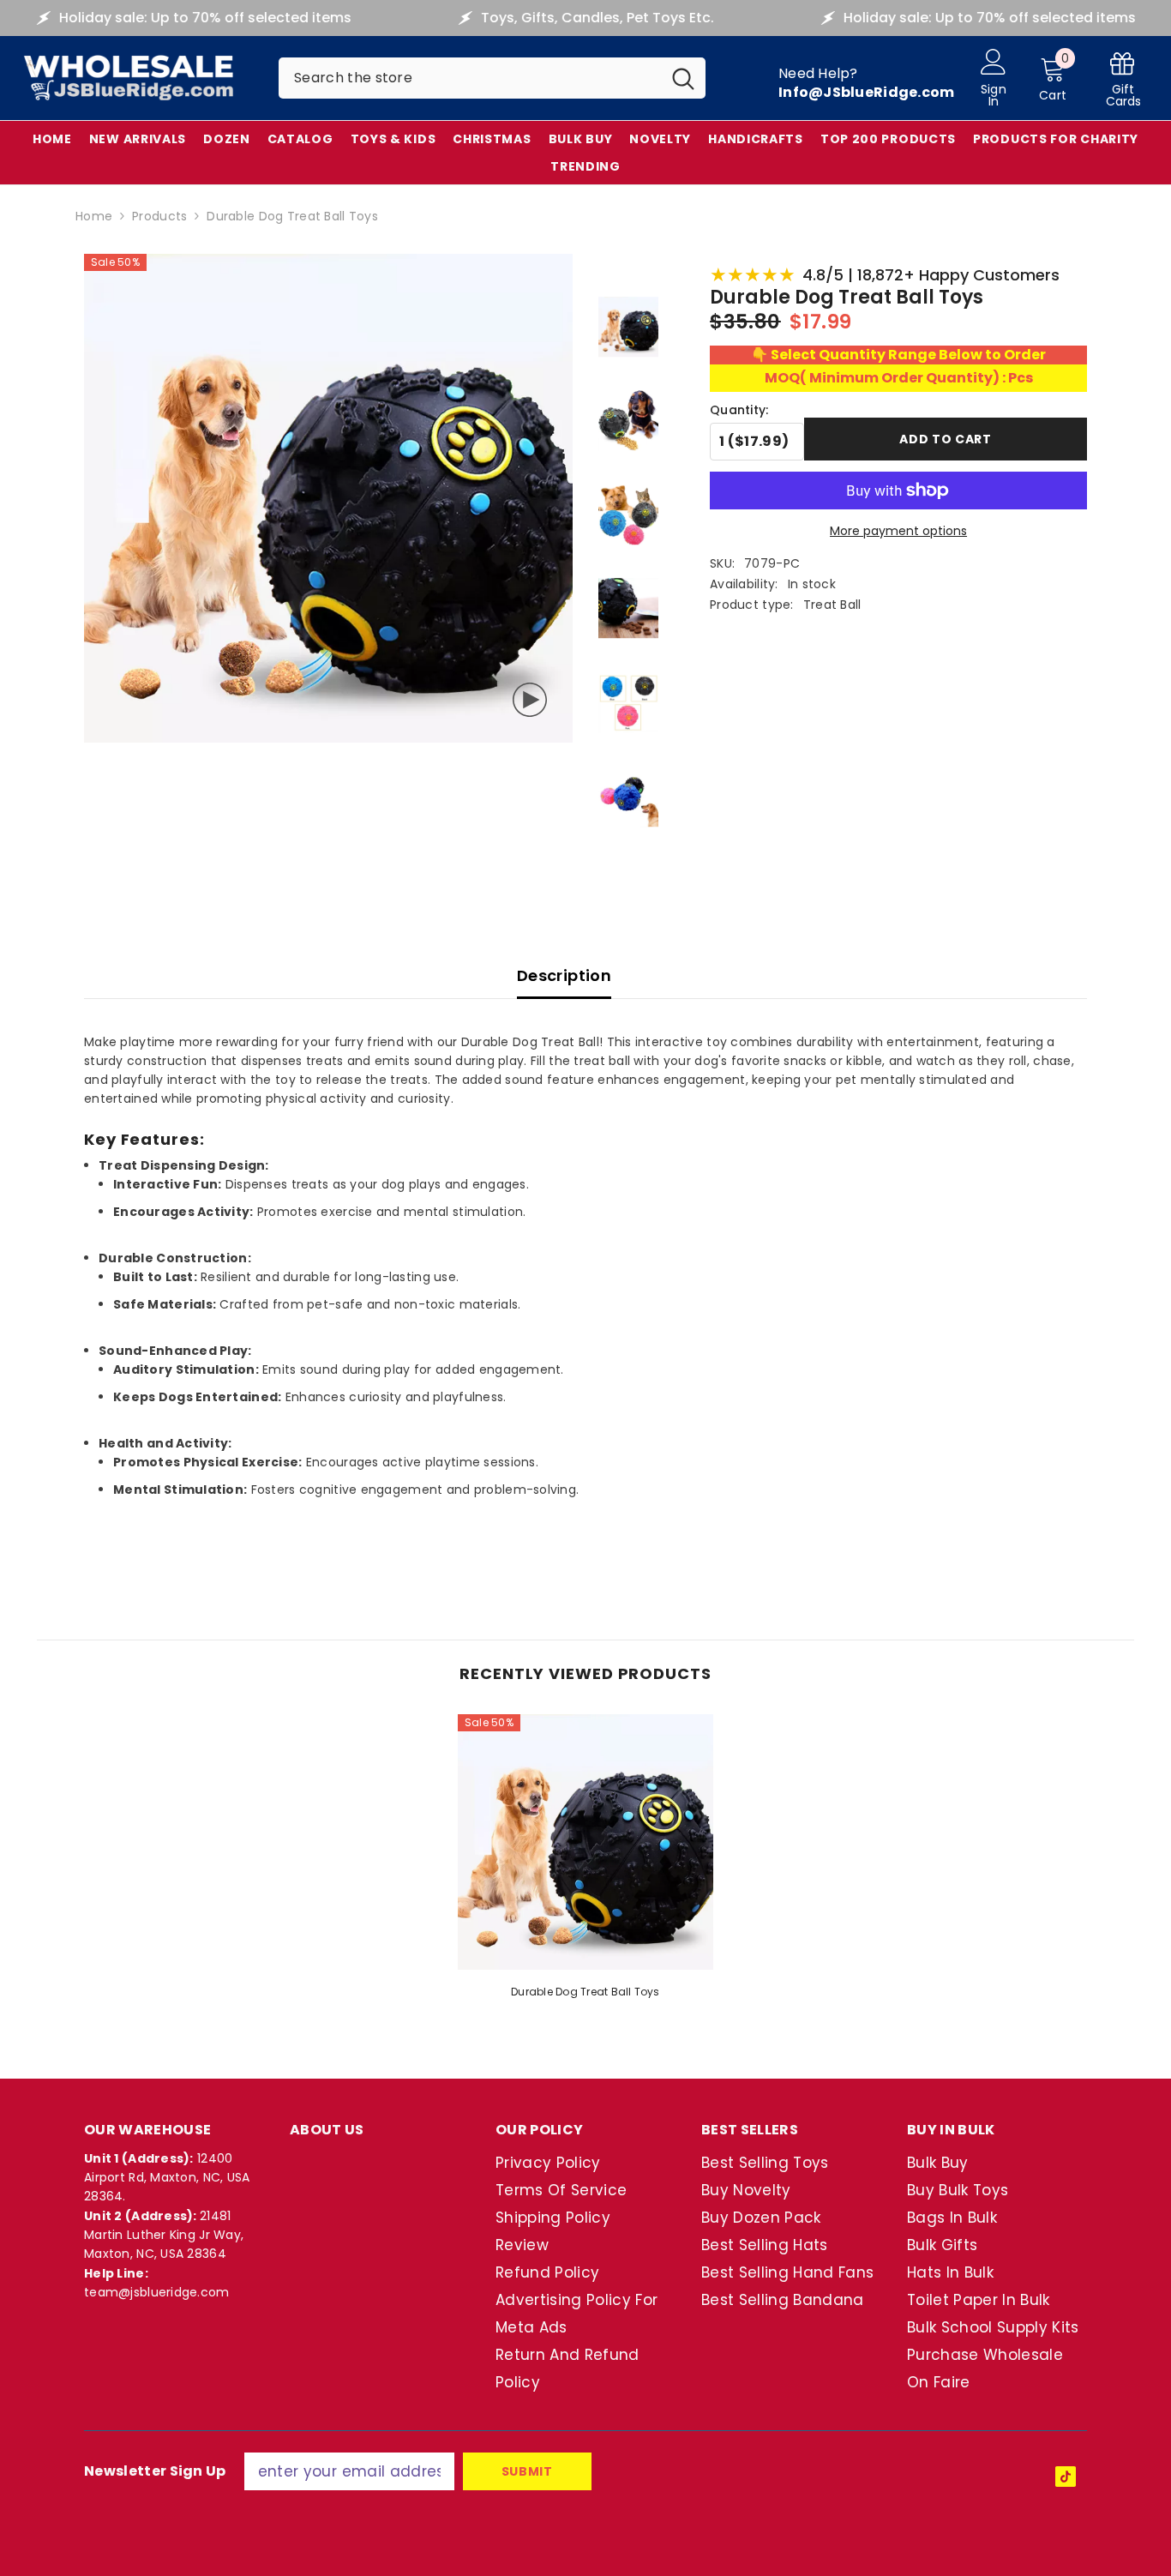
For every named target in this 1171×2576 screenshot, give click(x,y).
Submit (527, 2471)
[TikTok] (1066, 2477)
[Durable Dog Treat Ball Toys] (585, 1842)
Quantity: (739, 410)
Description (564, 975)
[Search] (492, 78)
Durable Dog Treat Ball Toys (585, 1992)
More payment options (898, 531)
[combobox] (470, 78)
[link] (1123, 78)
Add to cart (946, 439)
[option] (585, 1862)
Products (159, 216)
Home (94, 216)
